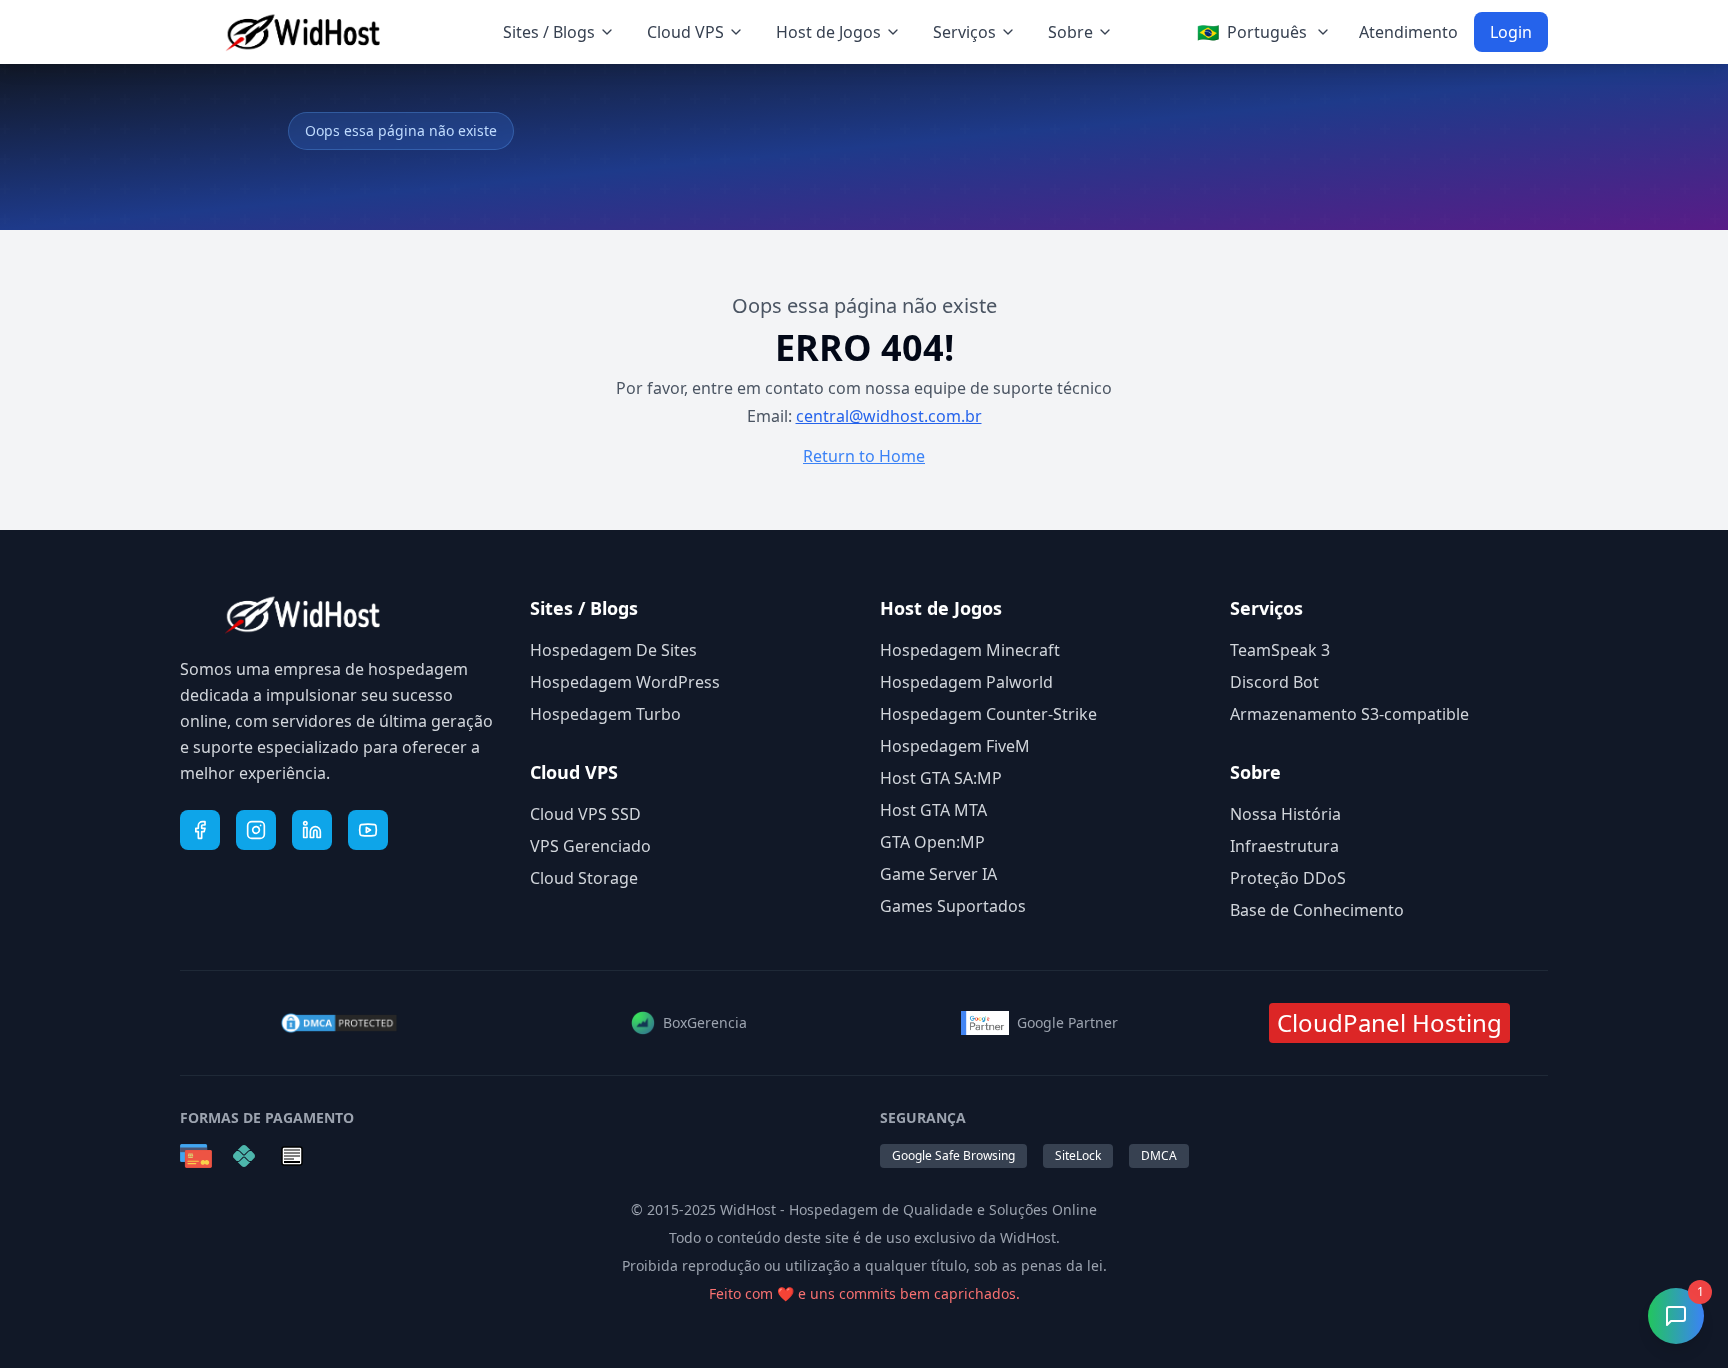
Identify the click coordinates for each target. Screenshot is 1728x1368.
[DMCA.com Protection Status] (339, 1023)
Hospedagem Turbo (605, 714)
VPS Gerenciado (590, 846)
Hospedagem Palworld (966, 682)
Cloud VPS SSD (585, 814)
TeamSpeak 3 (1280, 650)
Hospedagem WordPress (625, 682)
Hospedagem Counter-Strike (988, 714)
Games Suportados (953, 906)
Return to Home (864, 456)
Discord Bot (1274, 682)
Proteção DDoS (1288, 878)
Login (1511, 32)
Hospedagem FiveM (955, 746)
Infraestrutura (1284, 846)
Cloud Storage (584, 878)
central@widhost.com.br (889, 416)
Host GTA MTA (933, 810)
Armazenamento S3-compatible (1349, 714)
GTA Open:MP (932, 842)
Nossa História (1285, 814)
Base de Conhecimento (1317, 910)
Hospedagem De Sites (613, 650)
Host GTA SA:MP (941, 778)
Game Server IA (938, 874)
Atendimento (1408, 32)
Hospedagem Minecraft (970, 650)
